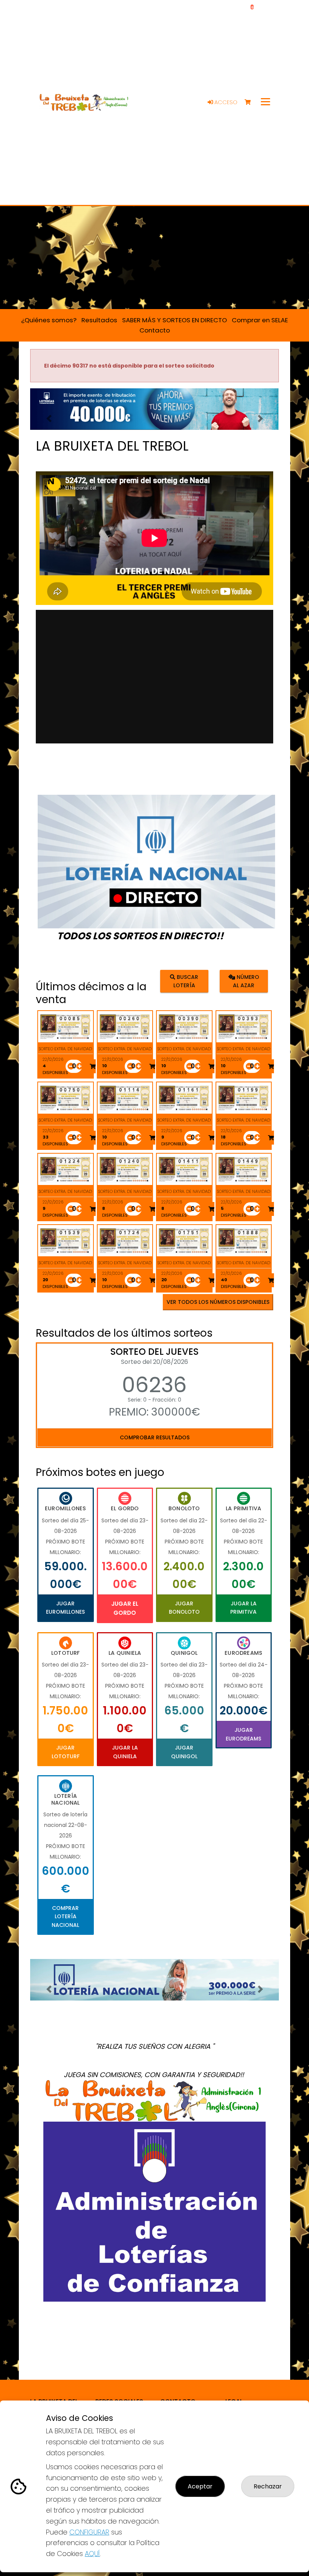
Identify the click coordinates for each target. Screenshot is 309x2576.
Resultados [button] (99, 320)
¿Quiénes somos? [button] (49, 320)
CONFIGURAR (89, 2532)
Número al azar (246, 981)
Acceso (225, 102)
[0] (251, 102)
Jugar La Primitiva (243, 1608)
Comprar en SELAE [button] (260, 320)
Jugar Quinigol (184, 1752)
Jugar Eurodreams (243, 1734)
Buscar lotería (186, 981)
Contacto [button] (155, 330)
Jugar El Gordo (125, 1608)
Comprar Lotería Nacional (65, 1917)
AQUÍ (92, 2554)
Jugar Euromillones (65, 1608)
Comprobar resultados (155, 1437)
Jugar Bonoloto (184, 1608)
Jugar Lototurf (66, 1752)
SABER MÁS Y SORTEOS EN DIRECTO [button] (174, 320)
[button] (49, 419)
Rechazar (268, 2486)
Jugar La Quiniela (125, 1752)
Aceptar (200, 2486)
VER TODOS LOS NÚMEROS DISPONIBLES (218, 1302)
